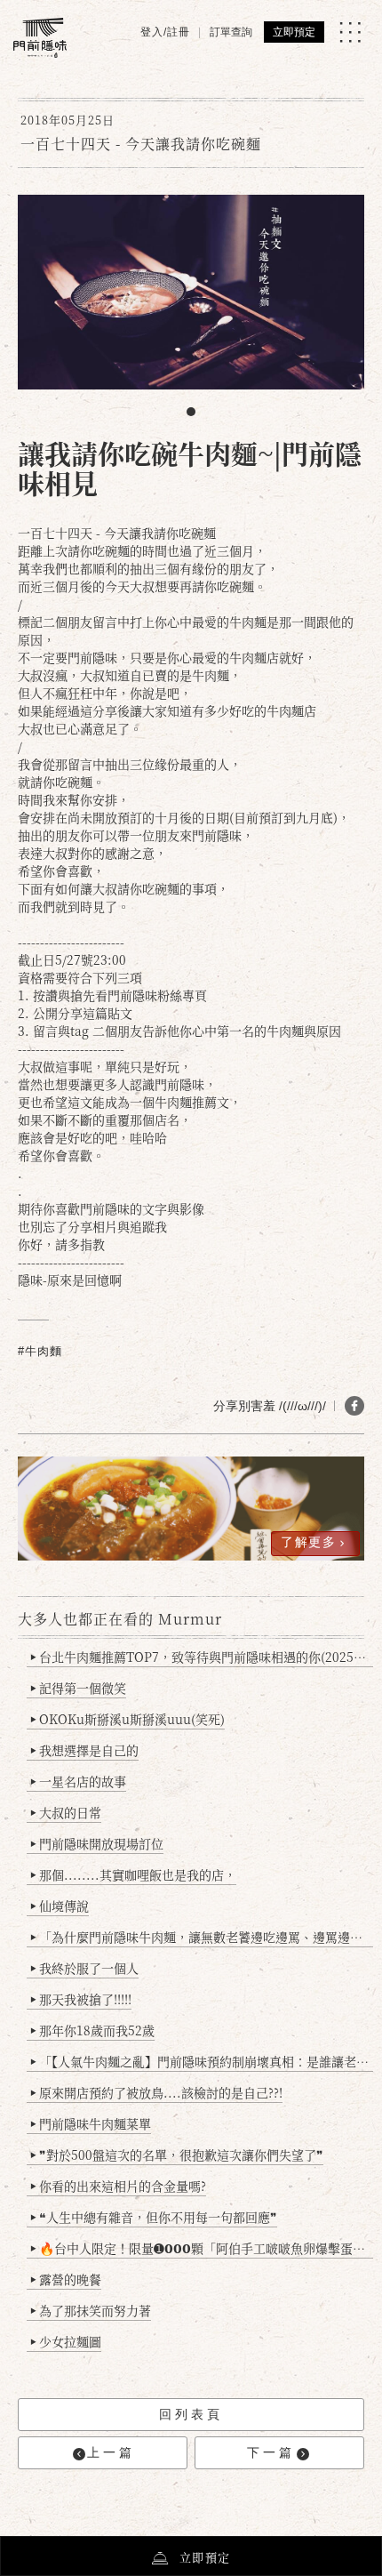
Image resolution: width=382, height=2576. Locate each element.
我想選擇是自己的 (84, 1750)
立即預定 (294, 32)
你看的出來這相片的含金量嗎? (118, 2186)
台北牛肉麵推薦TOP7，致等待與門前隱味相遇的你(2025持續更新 (202, 1657)
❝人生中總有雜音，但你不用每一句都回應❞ (154, 2217)
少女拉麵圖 (66, 2341)
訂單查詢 (231, 32)
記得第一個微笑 (78, 1688)
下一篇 (271, 2452)
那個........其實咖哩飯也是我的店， (133, 1874)
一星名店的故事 (78, 1781)
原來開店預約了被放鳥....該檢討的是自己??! (156, 2092)
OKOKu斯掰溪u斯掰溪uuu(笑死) (127, 1719)
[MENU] (350, 32)
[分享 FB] (354, 1406)
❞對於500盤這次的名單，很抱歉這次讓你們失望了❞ (177, 2155)
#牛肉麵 (40, 1351)
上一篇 (111, 2452)
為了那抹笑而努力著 (91, 2310)
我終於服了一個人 (84, 1968)
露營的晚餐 (66, 2279)
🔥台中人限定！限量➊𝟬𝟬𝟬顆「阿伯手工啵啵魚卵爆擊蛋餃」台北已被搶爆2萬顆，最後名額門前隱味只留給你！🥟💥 (202, 2248)
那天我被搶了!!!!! (81, 1999)
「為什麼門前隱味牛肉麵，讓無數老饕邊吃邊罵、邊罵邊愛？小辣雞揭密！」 (202, 1937)
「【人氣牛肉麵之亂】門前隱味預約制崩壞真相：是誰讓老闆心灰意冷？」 (202, 2061)
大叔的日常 (66, 1812)
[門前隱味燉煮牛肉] (40, 38)
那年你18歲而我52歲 (92, 2030)
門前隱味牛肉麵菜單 (91, 2123)
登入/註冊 (165, 32)
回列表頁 (191, 2414)
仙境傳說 (60, 1906)
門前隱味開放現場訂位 (97, 1843)
